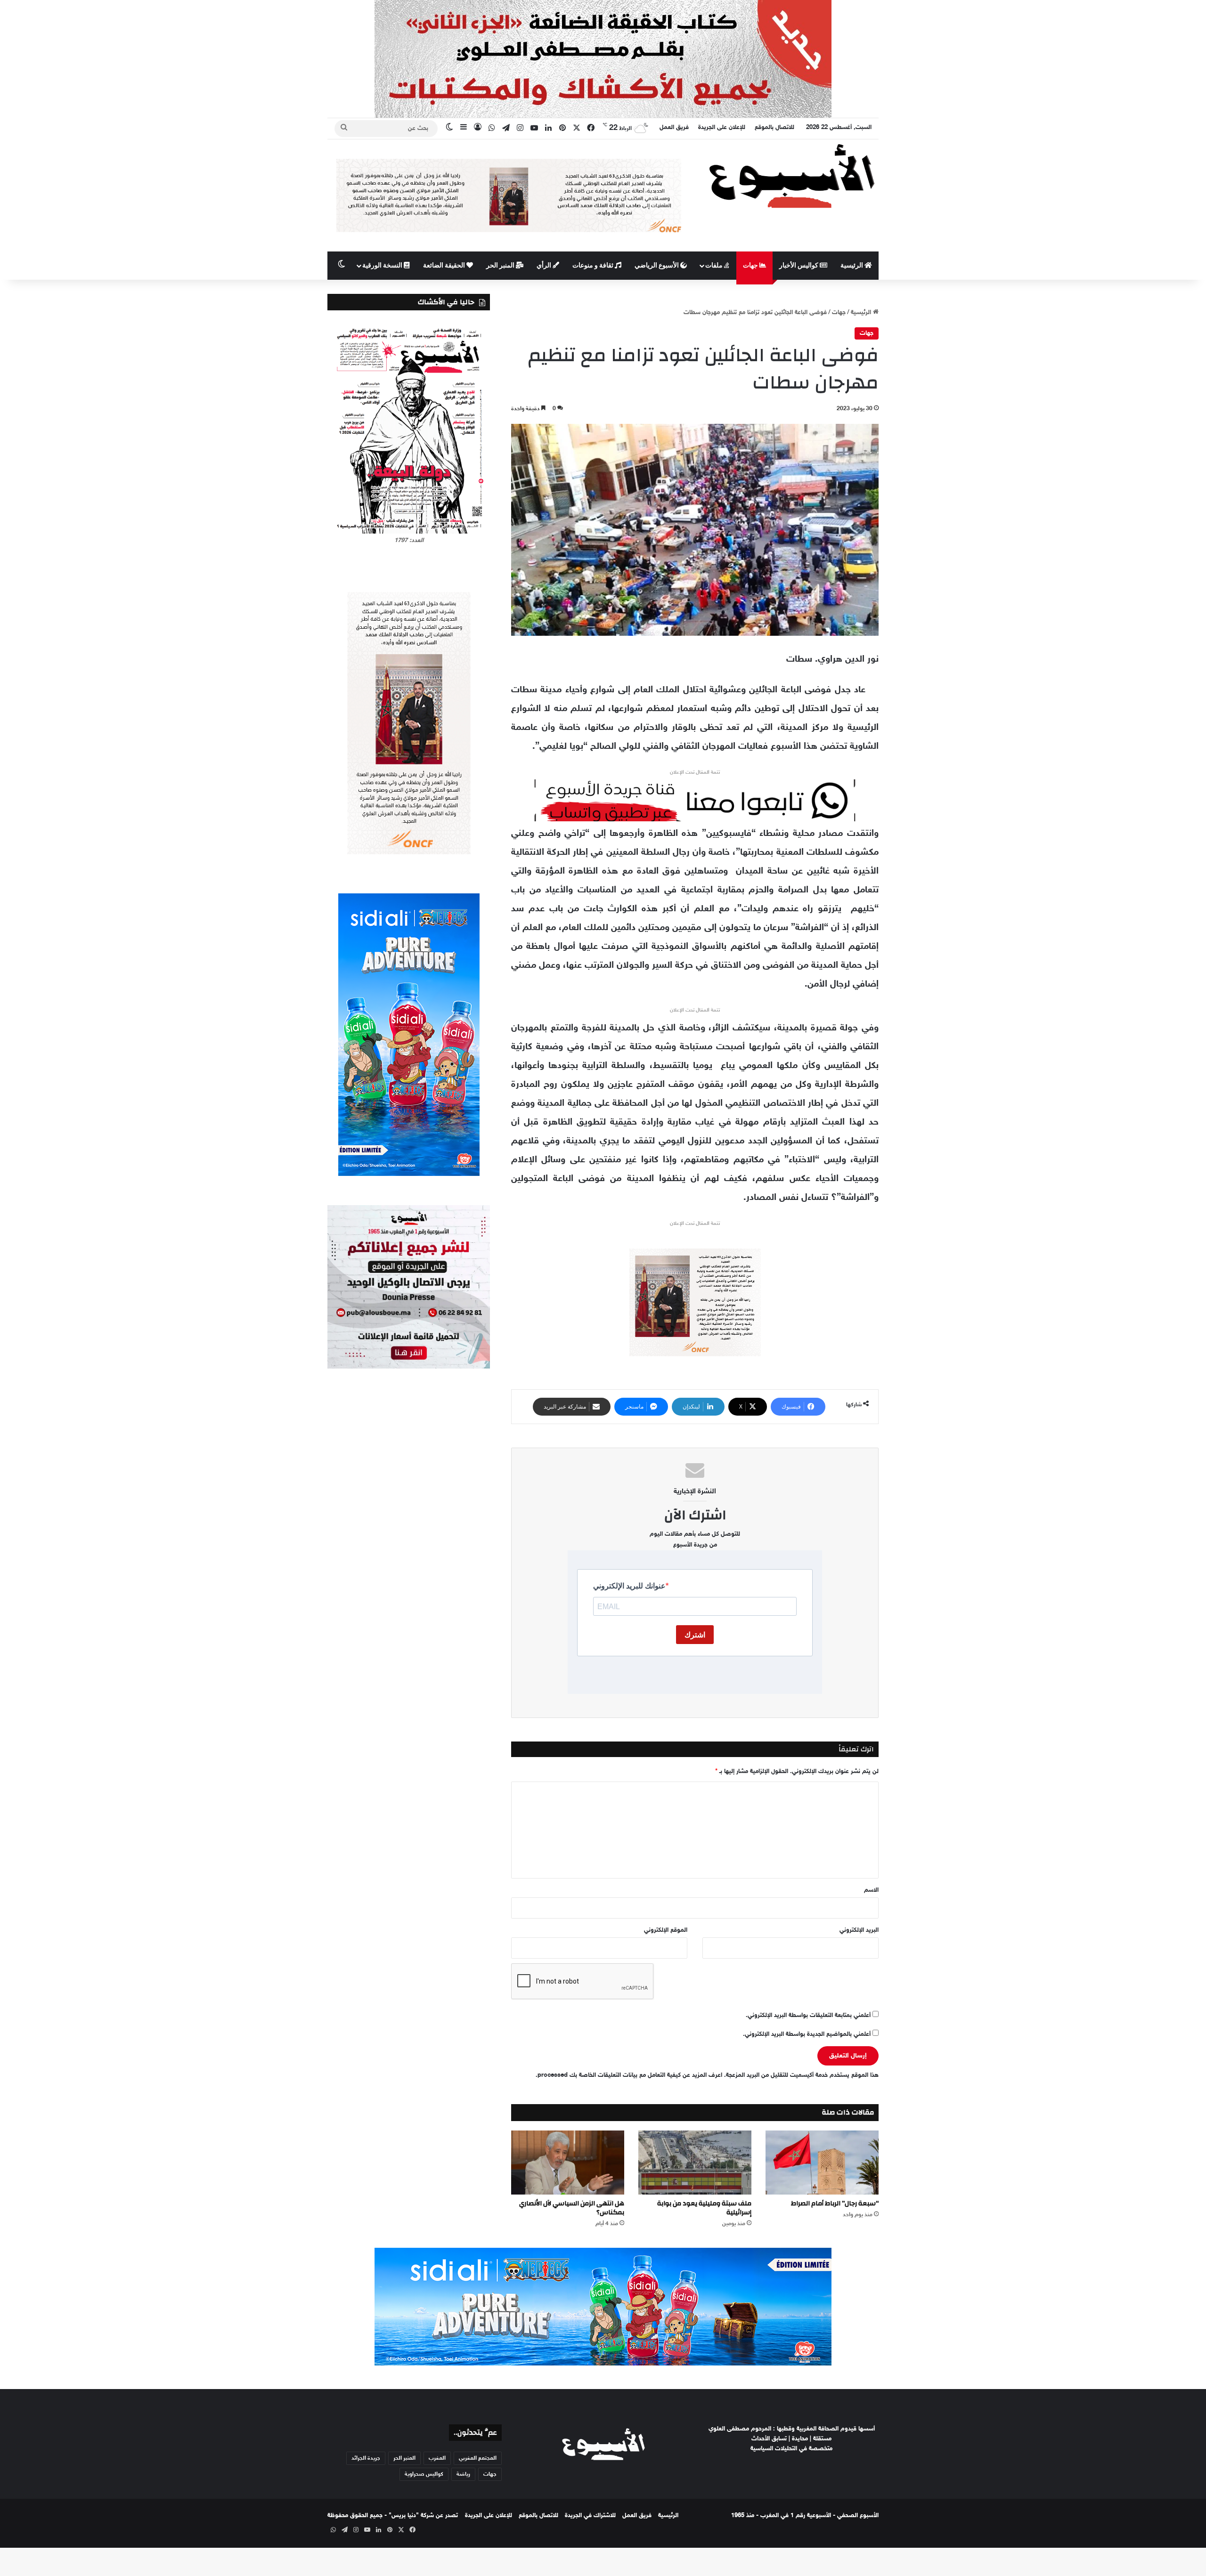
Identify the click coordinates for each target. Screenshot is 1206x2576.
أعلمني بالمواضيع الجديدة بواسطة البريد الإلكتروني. (807, 2034)
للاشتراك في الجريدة (590, 2516)
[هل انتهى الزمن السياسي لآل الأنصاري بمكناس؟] (568, 2162)
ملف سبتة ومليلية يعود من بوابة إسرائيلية (704, 2208)
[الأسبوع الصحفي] (791, 175)
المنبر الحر (501, 266)
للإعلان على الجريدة (722, 128)
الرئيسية (852, 266)
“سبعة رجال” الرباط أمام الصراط (835, 2203)
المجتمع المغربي (478, 2458)
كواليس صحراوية (424, 2474)
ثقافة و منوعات (594, 266)
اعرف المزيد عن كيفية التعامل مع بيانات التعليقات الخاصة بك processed (630, 2075)
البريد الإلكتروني (859, 1930)
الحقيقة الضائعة (445, 266)
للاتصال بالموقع (774, 128)
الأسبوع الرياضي (657, 266)
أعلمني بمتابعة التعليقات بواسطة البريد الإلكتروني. (808, 2016)
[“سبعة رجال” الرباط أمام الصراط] (822, 2162)
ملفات (715, 266)
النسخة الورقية (383, 266)
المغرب (437, 2458)
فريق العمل (674, 128)
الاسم (871, 1890)
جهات (751, 266)
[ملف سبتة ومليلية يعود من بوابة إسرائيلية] (695, 2162)
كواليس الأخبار (799, 266)
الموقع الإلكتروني (666, 1930)
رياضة (463, 2474)
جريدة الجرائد (366, 2458)
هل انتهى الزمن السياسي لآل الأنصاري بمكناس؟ (572, 2208)
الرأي (545, 266)
